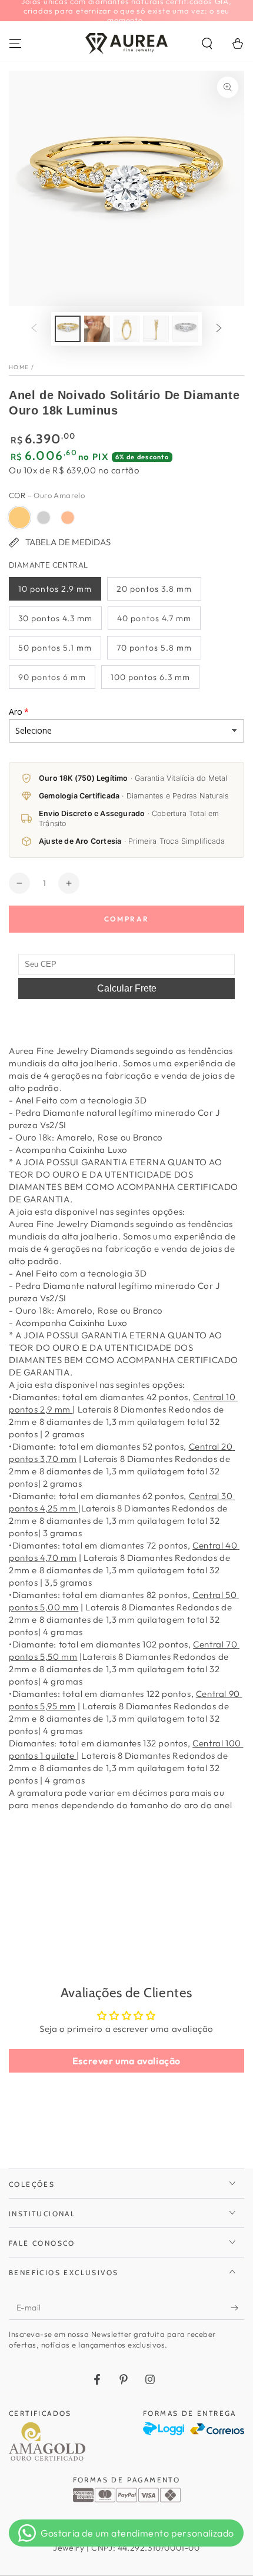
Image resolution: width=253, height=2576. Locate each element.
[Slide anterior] (34, 329)
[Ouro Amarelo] (19, 518)
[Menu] (15, 44)
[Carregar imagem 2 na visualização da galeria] (97, 329)
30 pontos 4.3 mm (55, 618)
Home (19, 367)
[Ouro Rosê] (68, 518)
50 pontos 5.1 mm (55, 648)
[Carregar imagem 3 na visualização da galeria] (126, 329)
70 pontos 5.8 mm (154, 648)
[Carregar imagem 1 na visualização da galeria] (68, 329)
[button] (207, 44)
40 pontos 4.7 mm (154, 618)
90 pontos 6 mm (52, 677)
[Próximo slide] (219, 329)
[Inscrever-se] (237, 2308)
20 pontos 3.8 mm (154, 589)
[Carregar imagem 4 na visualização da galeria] (156, 329)
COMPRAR (127, 919)
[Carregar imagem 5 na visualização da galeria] (185, 329)
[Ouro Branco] (44, 518)
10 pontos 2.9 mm (55, 589)
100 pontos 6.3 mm (150, 677)
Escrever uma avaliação (126, 2061)
